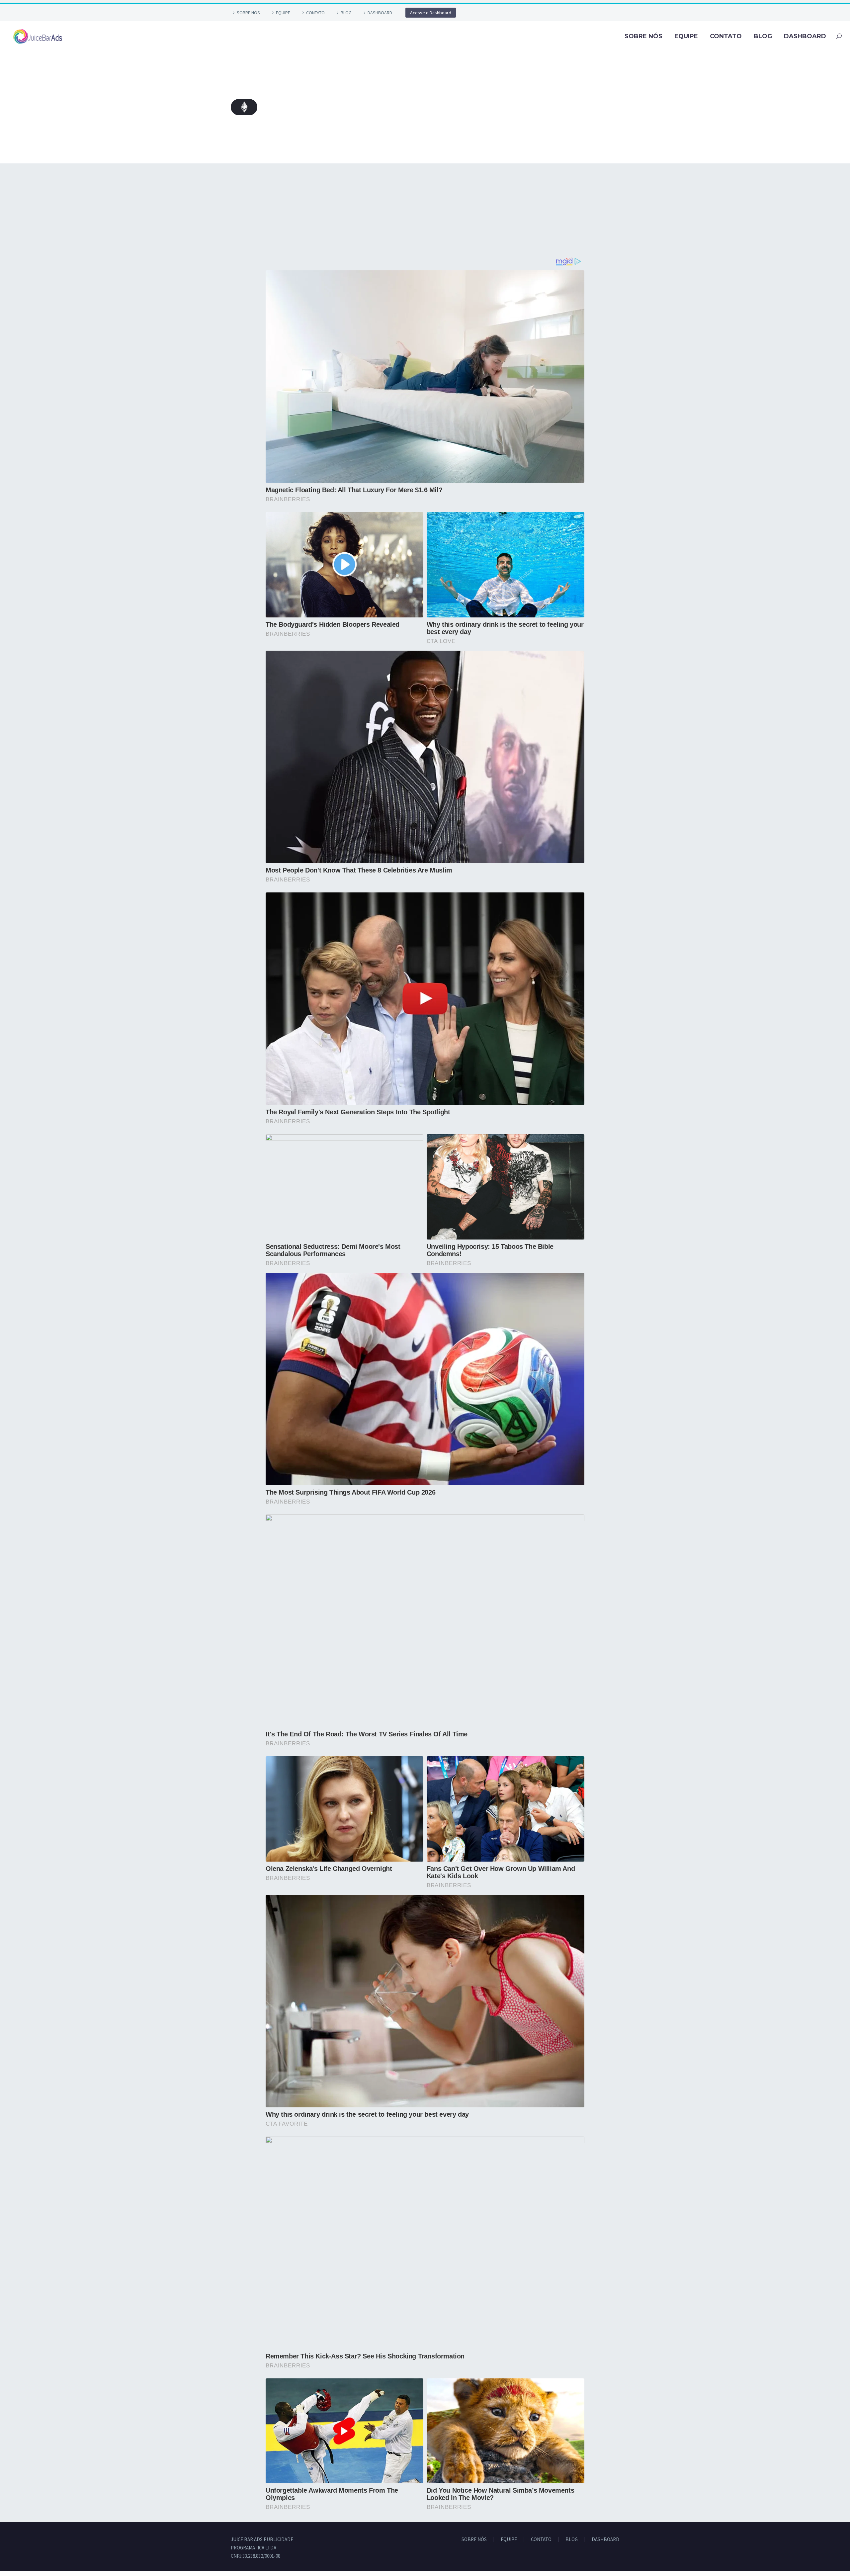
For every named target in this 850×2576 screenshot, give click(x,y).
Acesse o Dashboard (431, 13)
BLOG (346, 13)
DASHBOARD (380, 13)
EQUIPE (283, 13)
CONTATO (315, 13)
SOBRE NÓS (248, 13)
